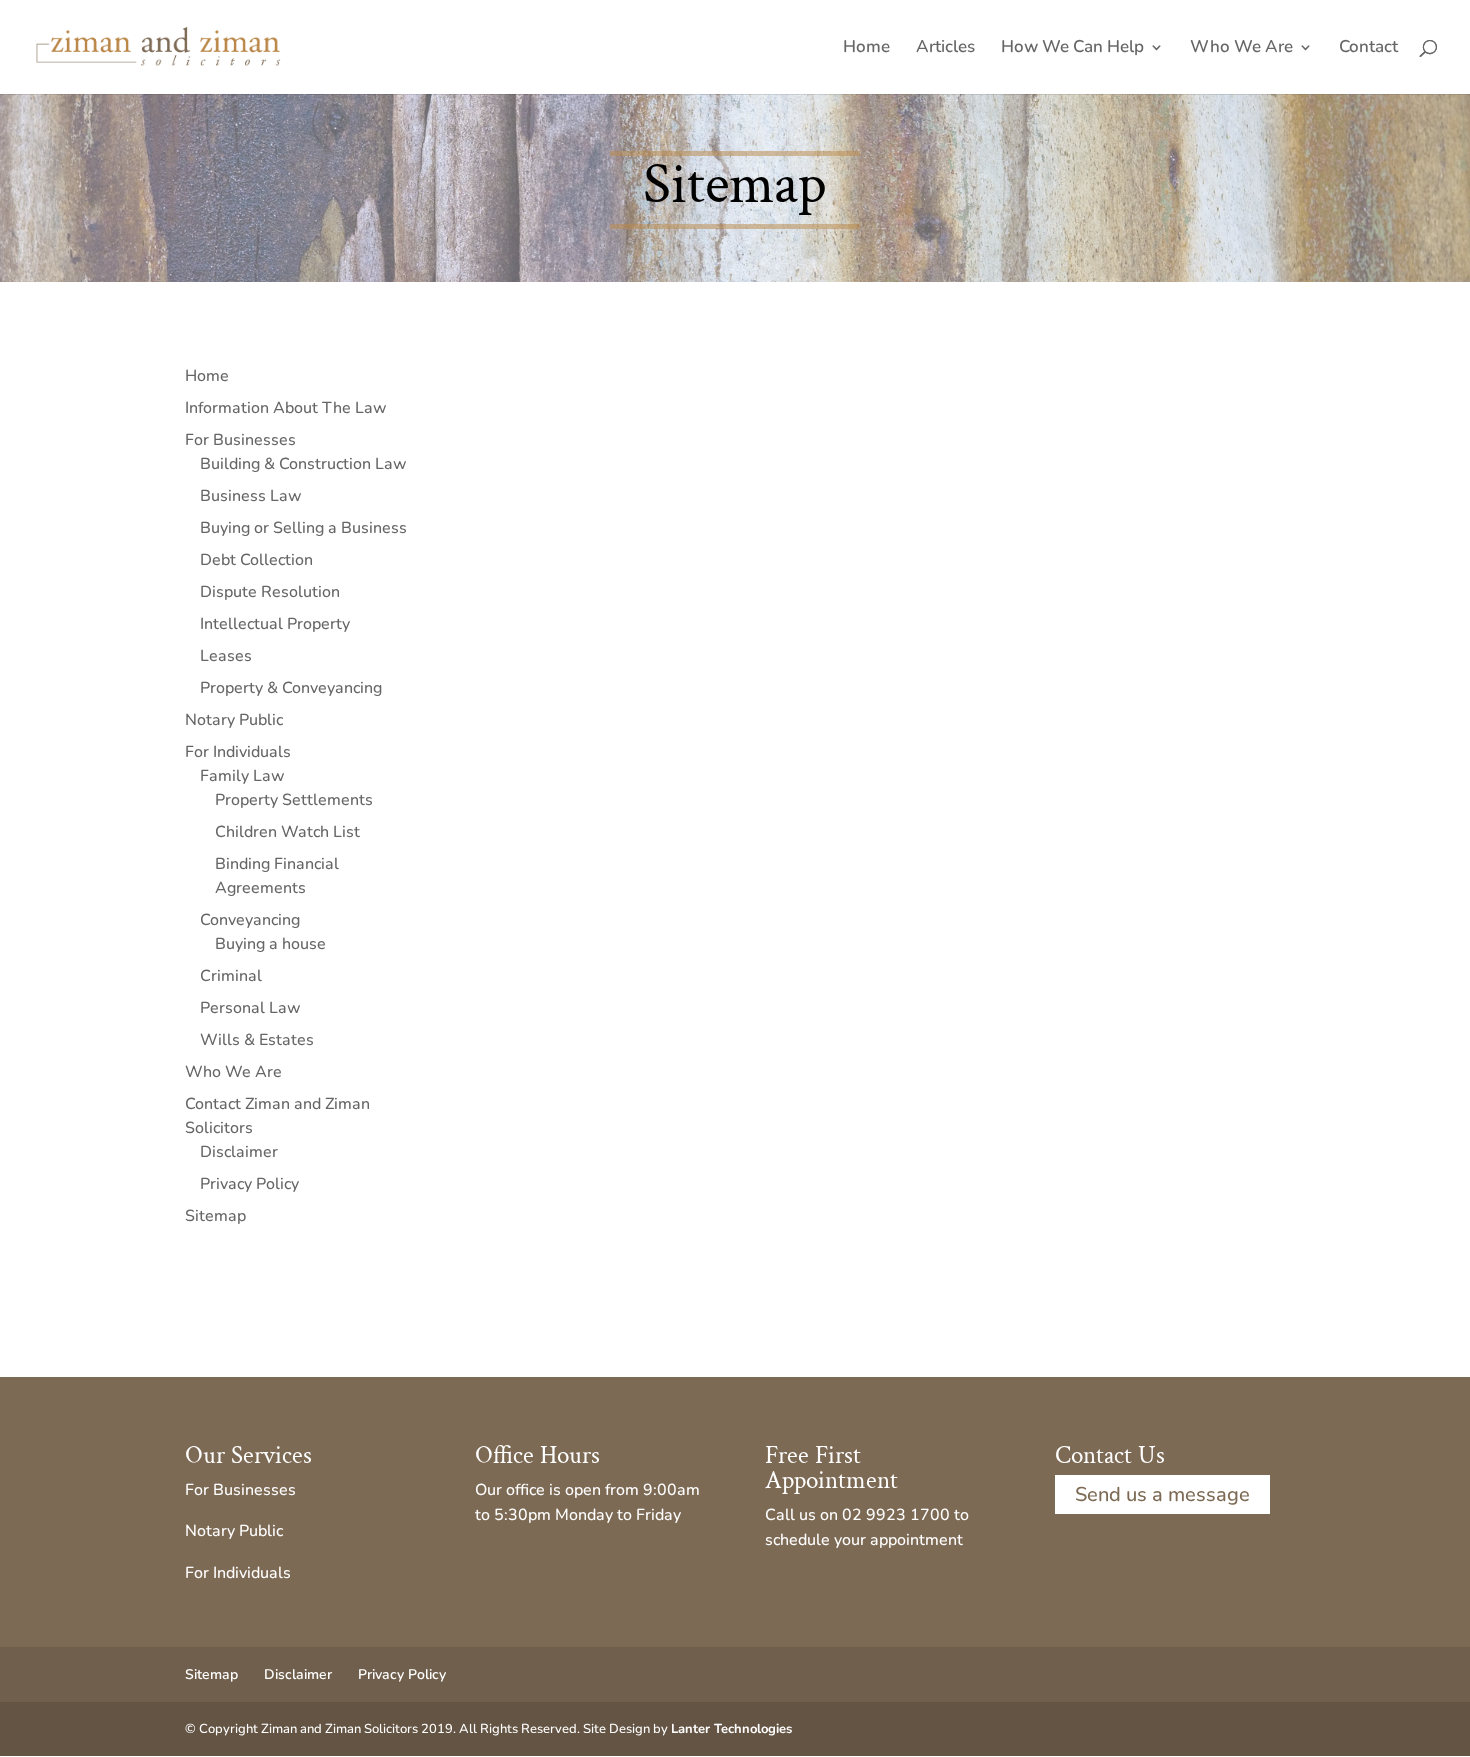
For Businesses (240, 440)
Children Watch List (287, 832)
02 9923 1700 (896, 1515)
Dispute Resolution (270, 592)
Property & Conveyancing (291, 688)
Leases (226, 656)
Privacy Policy (249, 1184)
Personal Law (250, 1008)
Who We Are (1241, 49)
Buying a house (270, 944)
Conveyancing (250, 920)
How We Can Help (1072, 49)
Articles (945, 49)
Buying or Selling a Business (303, 528)
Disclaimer (239, 1152)
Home (866, 49)
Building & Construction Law (303, 464)
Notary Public (234, 720)
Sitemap (215, 1216)
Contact (1368, 49)
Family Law (242, 776)
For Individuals (238, 752)
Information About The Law (286, 408)
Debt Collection (256, 560)
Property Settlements (294, 800)
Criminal (231, 976)
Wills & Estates (257, 1040)
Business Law (251, 496)
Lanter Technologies (731, 1729)
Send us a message (1162, 1494)
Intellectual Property (275, 624)
